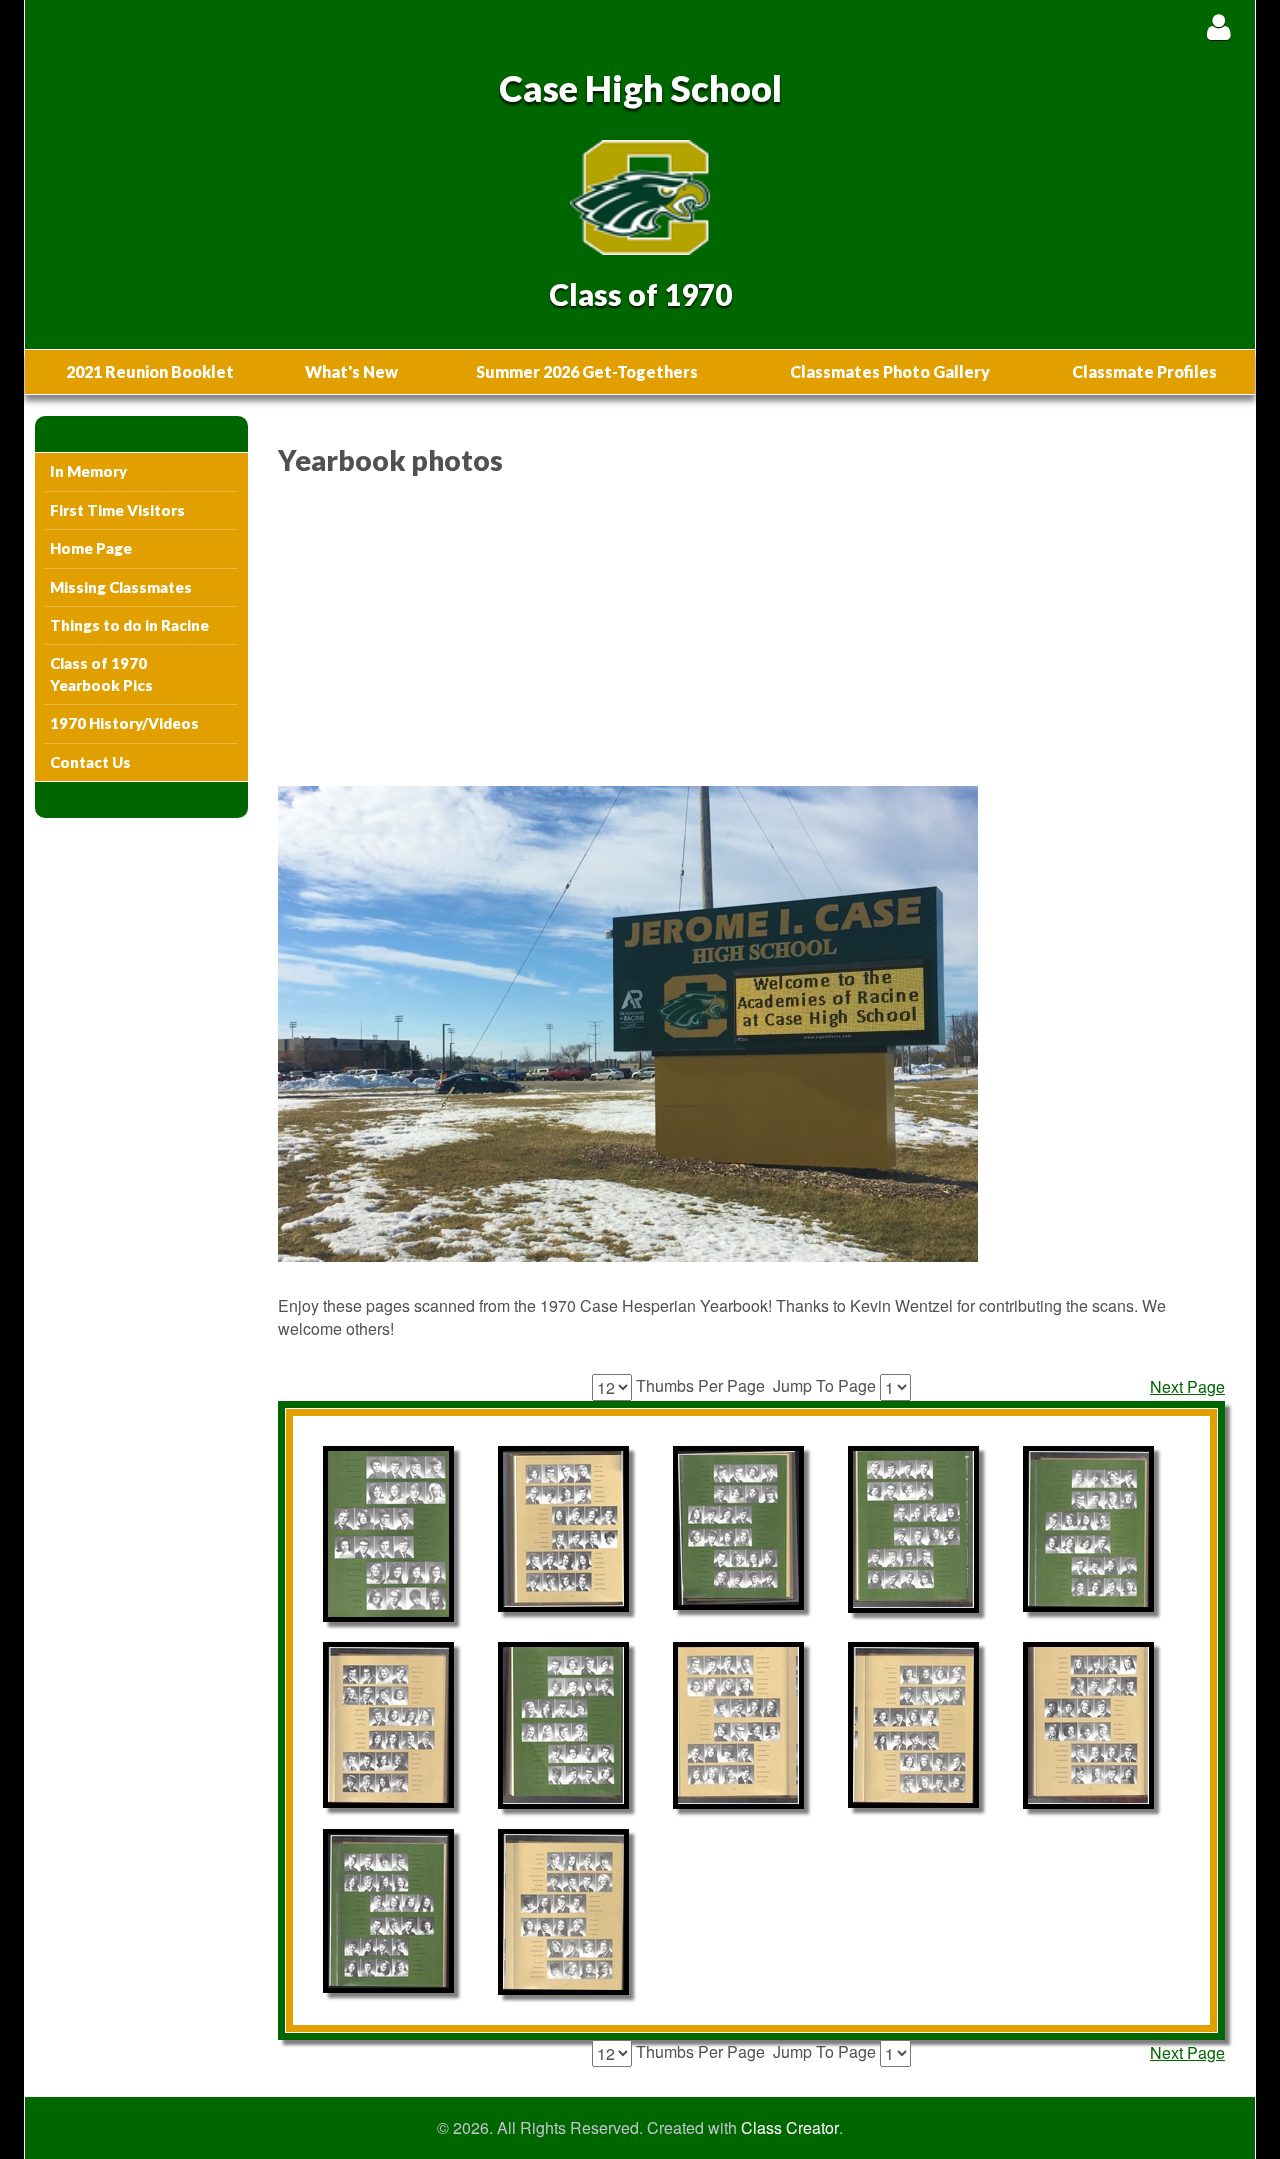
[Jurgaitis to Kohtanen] (388, 1911)
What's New (351, 371)
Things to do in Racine (129, 625)
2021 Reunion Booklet (150, 371)
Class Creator (790, 2128)
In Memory (88, 471)
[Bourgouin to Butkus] (913, 1725)
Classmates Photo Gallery (890, 371)
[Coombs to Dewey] (1088, 1529)
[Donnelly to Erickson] (738, 1725)
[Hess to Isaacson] (563, 1912)
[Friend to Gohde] (913, 1529)
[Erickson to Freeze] (388, 1725)
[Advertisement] (751, 636)
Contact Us (90, 762)
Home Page (91, 548)
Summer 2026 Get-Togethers (587, 371)
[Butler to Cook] (563, 1725)
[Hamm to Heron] (1088, 1725)
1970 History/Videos (124, 723)
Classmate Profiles (1144, 371)
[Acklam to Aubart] (738, 1528)
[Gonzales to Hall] (388, 1534)
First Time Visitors (117, 510)
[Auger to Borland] (563, 1529)
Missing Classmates (121, 587)
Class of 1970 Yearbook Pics (101, 673)
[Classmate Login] (1218, 26)
